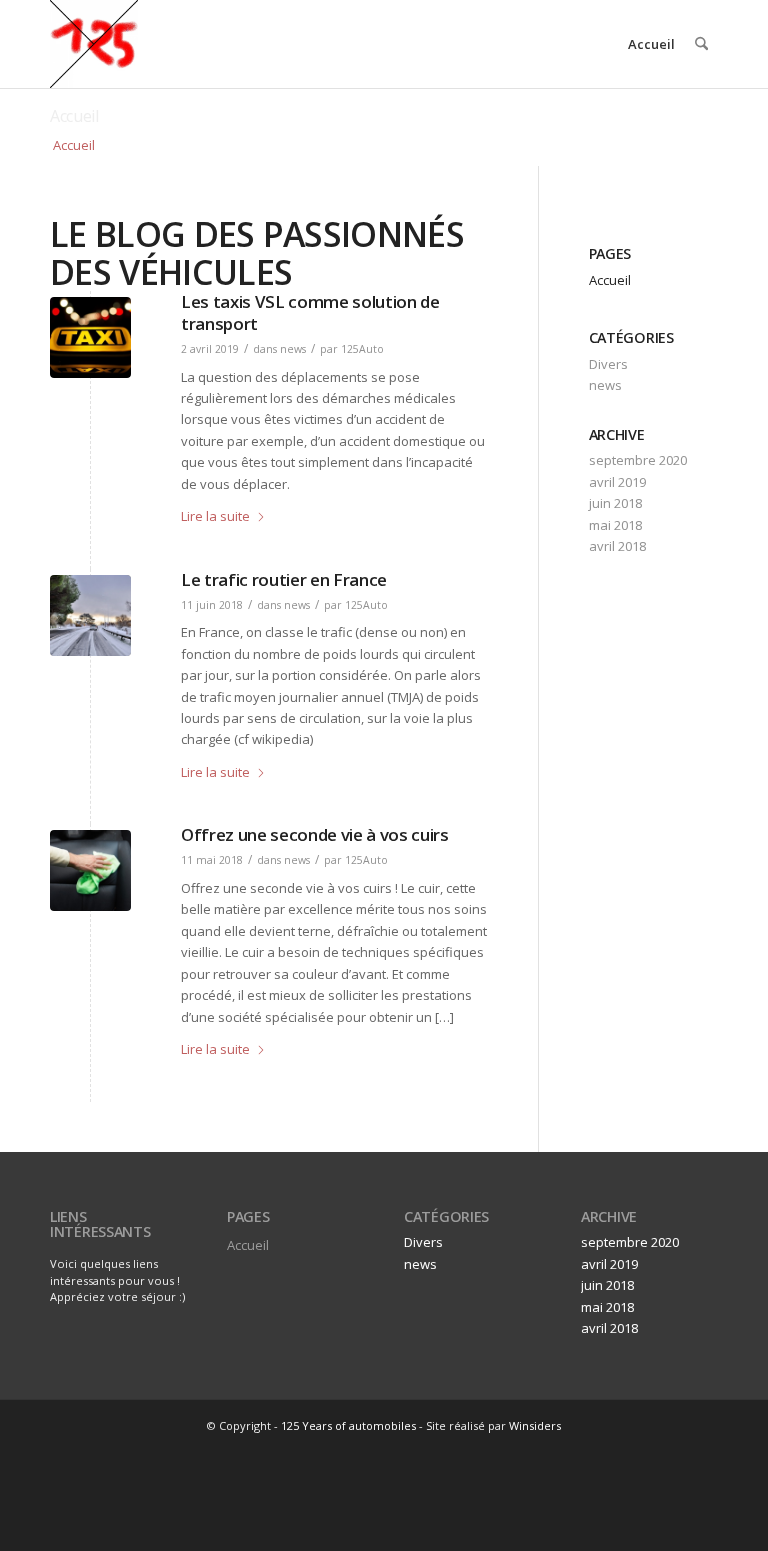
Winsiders (535, 1425)
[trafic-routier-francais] (90, 615)
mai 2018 (615, 525)
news (293, 349)
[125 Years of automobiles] (94, 44)
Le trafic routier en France (284, 579)
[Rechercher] (701, 44)
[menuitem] (701, 44)
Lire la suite (215, 516)
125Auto (362, 349)
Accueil (651, 44)
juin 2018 (615, 503)
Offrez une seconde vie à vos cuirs (315, 834)
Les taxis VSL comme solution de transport (310, 312)
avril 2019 (617, 482)
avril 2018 (617, 546)
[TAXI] (90, 337)
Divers (608, 364)
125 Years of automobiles (348, 1425)
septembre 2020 (638, 460)
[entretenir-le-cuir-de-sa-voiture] (90, 870)
